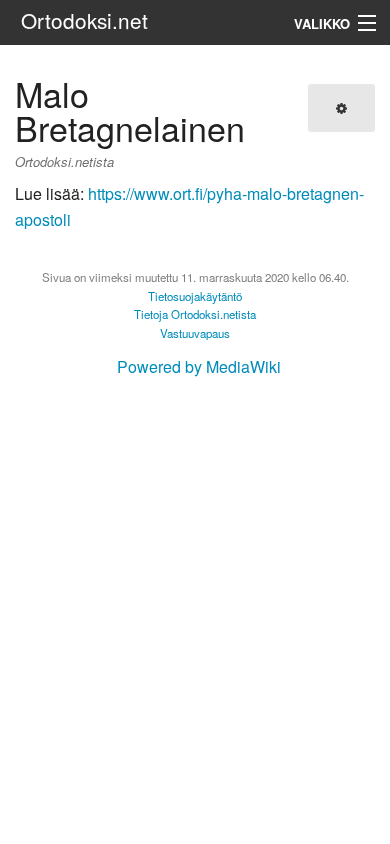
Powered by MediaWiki (199, 366)
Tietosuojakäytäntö (195, 296)
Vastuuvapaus (195, 333)
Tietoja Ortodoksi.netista (195, 314)
